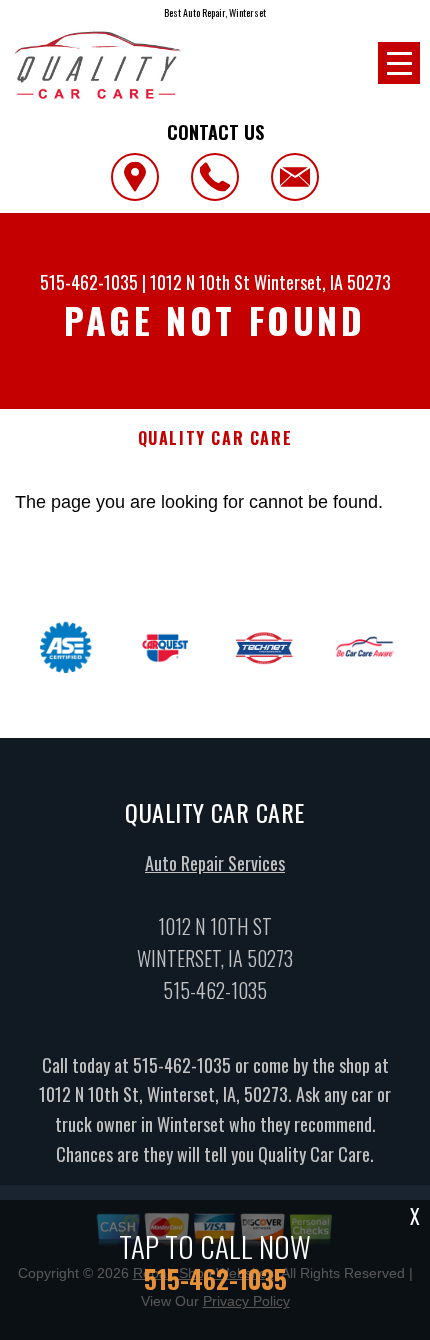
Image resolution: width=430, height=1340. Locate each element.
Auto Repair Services (215, 863)
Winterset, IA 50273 (322, 282)
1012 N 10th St (200, 282)
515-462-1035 (89, 282)
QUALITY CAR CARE (215, 438)
